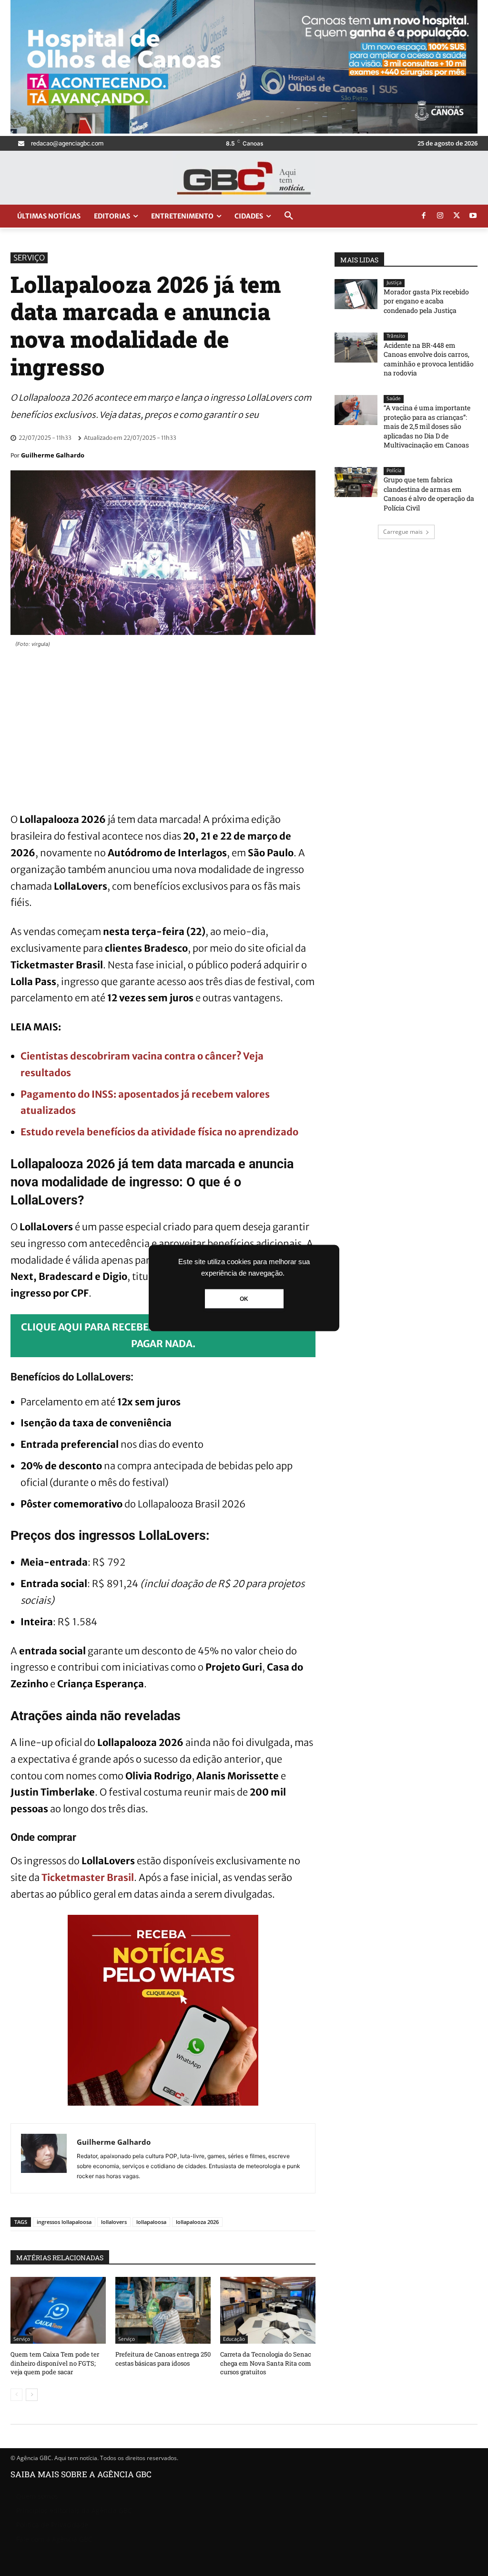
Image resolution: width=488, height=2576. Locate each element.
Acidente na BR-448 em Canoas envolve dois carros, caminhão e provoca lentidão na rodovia (429, 359)
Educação (234, 2339)
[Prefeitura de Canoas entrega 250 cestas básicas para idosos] (163, 2310)
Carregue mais (403, 532)
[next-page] (32, 2395)
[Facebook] (424, 216)
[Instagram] (440, 216)
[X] (457, 216)
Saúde (394, 399)
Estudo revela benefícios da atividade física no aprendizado (159, 1132)
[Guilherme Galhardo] (44, 2158)
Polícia (394, 471)
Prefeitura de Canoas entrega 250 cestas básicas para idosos (163, 2358)
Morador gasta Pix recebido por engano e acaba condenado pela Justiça (426, 301)
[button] (289, 216)
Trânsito (396, 336)
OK (244, 1299)
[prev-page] (16, 2395)
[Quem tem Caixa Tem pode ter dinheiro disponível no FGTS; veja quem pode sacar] (58, 2310)
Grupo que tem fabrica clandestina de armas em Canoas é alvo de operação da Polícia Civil (429, 494)
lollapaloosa (151, 2222)
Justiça (394, 283)
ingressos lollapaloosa (64, 2222)
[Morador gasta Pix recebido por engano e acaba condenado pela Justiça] (356, 294)
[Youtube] (473, 216)
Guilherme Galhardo (53, 455)
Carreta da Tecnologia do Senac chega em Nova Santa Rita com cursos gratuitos (266, 2363)
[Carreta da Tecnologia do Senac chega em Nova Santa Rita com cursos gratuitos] (268, 2310)
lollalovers (114, 2222)
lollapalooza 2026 (197, 2222)
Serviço (29, 258)
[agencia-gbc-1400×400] (244, 131)
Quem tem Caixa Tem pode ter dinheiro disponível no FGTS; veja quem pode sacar (55, 2363)
